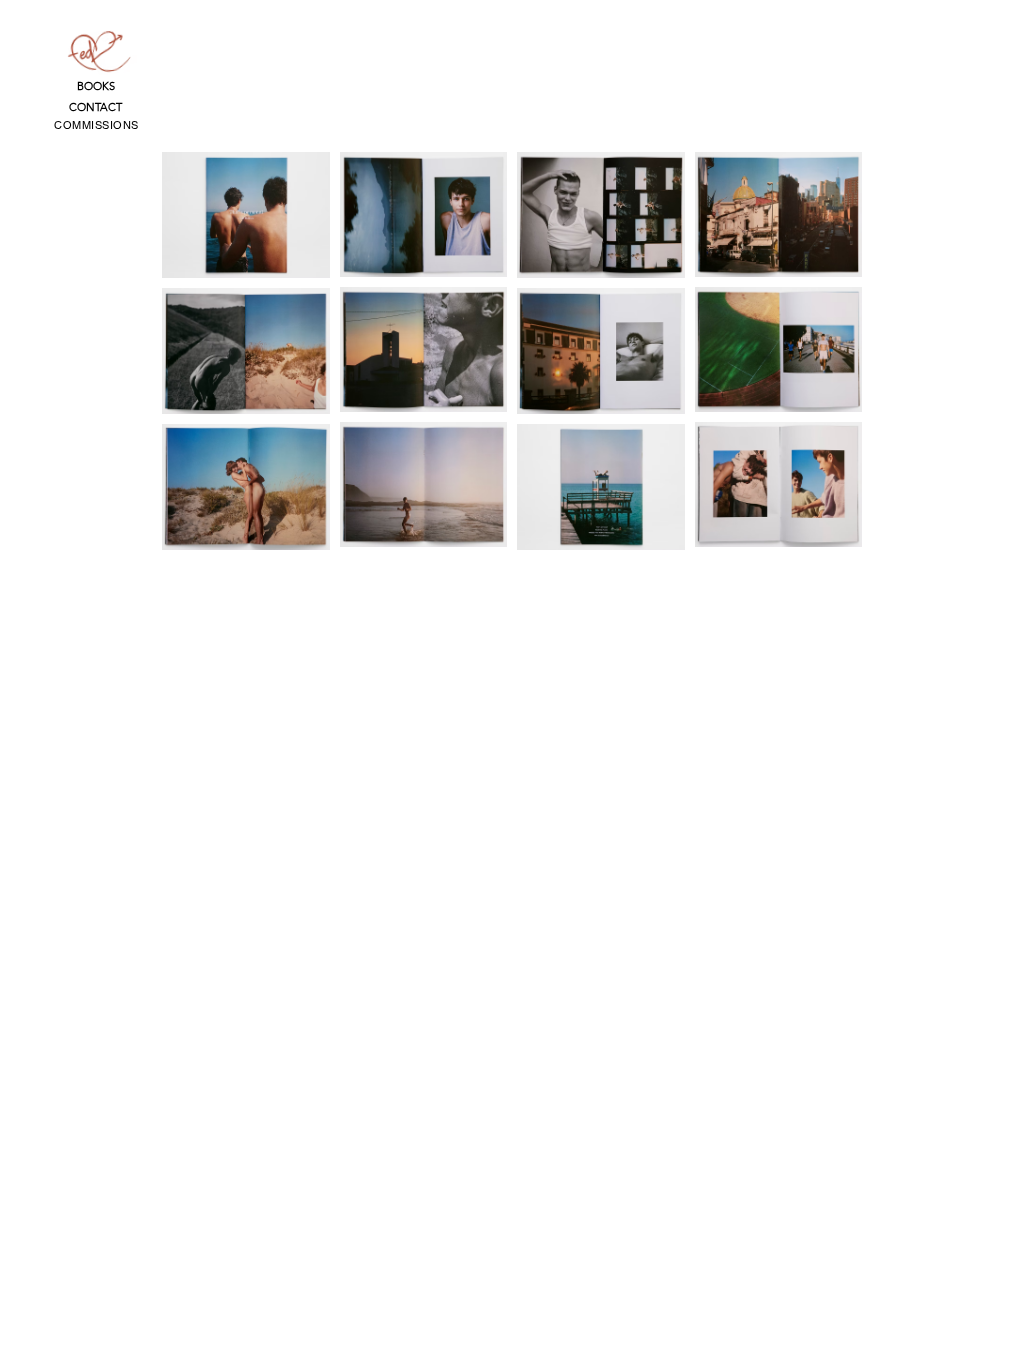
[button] (96, 125)
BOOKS (96, 86)
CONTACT (95, 107)
